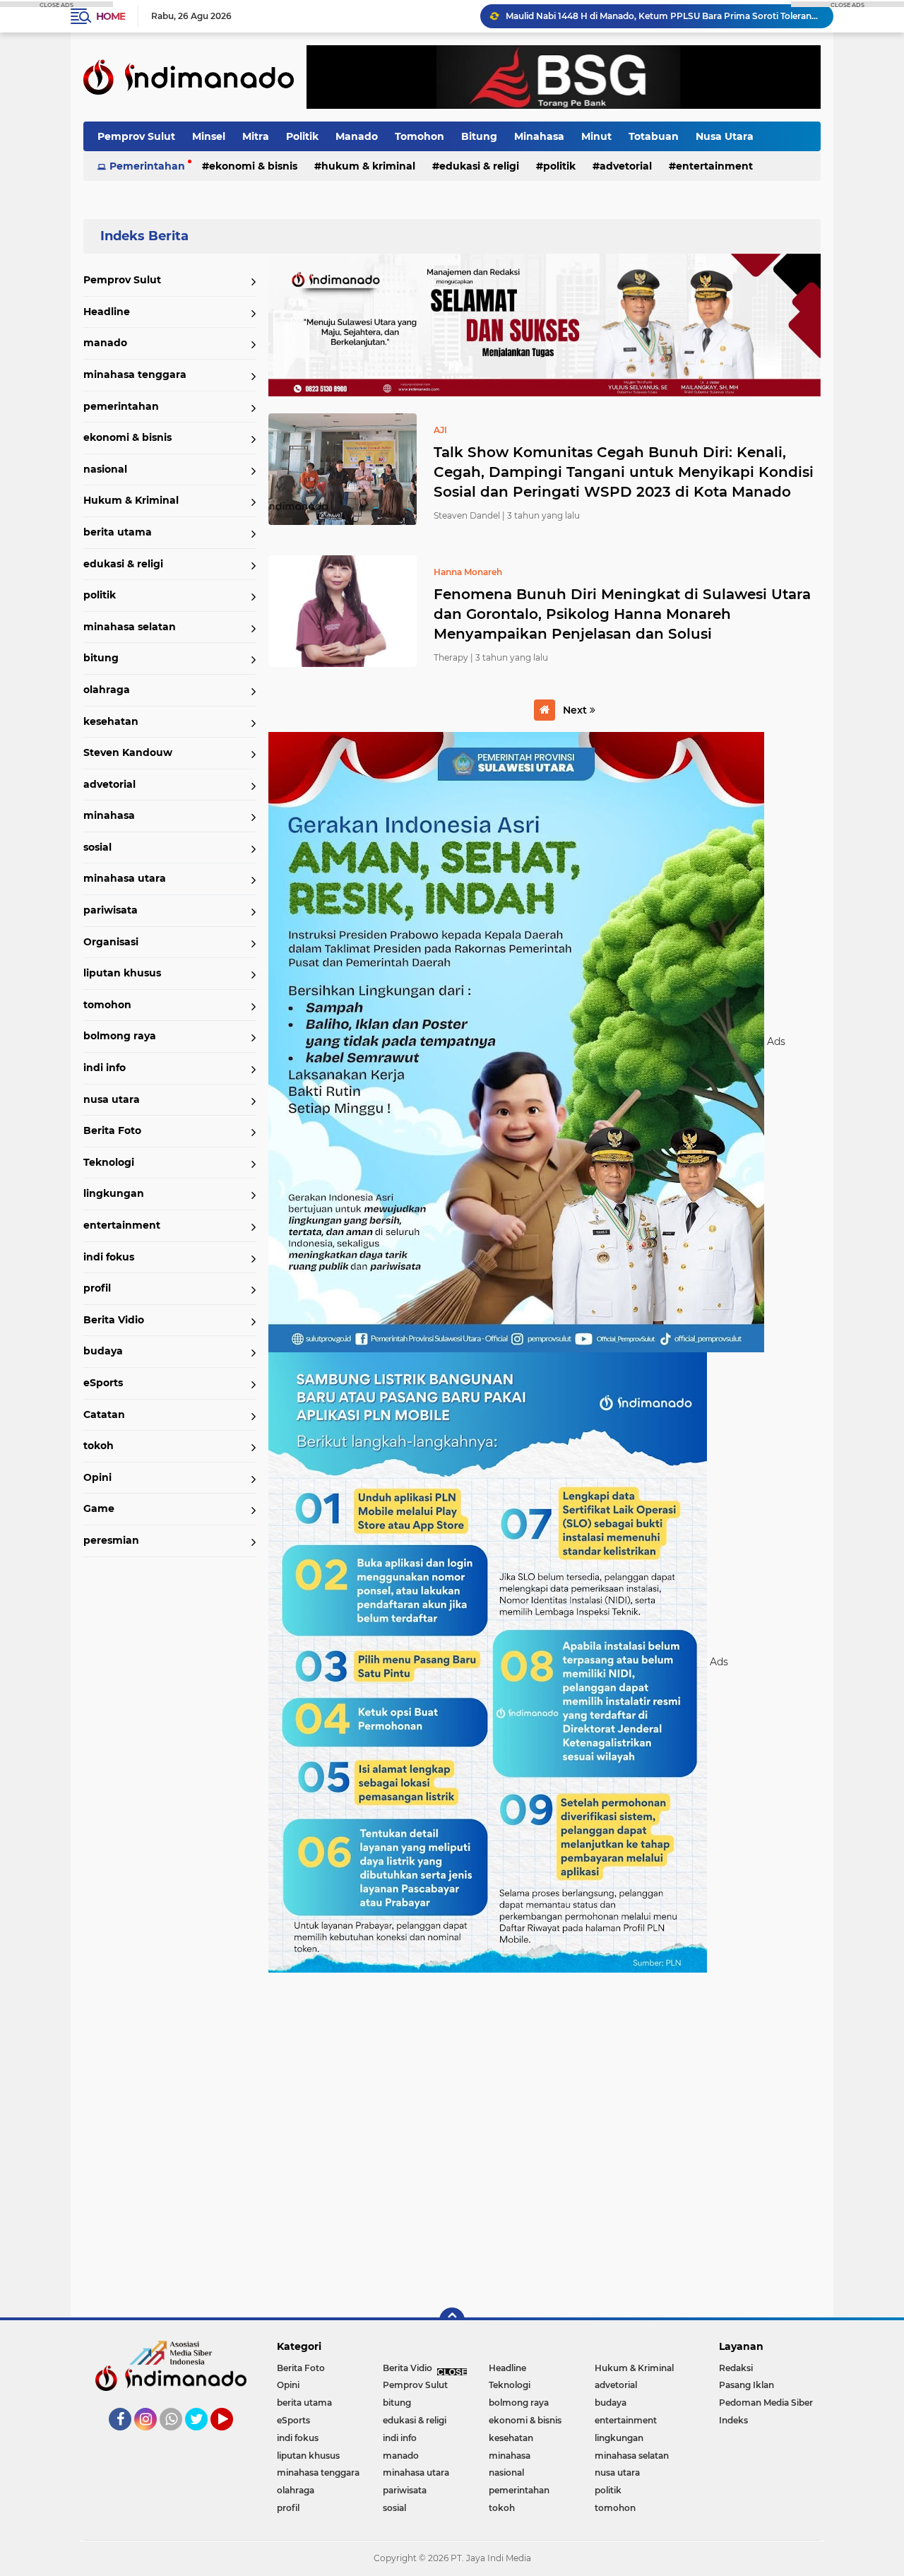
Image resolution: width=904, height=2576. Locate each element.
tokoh (99, 1446)
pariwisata (111, 910)
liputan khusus (122, 973)
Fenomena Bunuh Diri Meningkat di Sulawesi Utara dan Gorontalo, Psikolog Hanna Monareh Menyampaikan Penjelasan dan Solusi (622, 614)
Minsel (209, 136)
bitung (101, 658)
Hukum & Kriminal (368, 166)
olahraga (107, 690)
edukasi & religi (479, 166)
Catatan (104, 1414)
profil (97, 1288)
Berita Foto (112, 1130)
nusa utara (112, 1099)
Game (99, 1508)
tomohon (107, 1005)
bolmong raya (120, 1036)
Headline (107, 312)
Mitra (256, 136)
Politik (302, 136)
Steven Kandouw (128, 752)
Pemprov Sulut (136, 136)
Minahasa (539, 136)
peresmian (111, 1540)
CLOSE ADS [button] (56, 4)
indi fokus (109, 1257)
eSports (103, 1383)
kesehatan (111, 721)
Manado (357, 136)
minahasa (109, 815)
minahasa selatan (130, 627)
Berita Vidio (114, 1320)
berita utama (118, 532)
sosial (97, 847)
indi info (105, 1068)
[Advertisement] (545, 2138)
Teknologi (109, 1162)
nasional (105, 469)
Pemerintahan (147, 166)
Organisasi (111, 942)
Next (576, 710)
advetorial (626, 166)
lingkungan (114, 1193)
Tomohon (420, 136)
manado (105, 343)
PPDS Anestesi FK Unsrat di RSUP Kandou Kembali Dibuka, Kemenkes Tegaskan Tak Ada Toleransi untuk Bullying (663, 16)
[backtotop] (452, 2320)
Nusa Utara (725, 136)
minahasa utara (125, 878)
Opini (97, 1477)
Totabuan (654, 136)
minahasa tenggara (135, 374)
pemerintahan (121, 406)
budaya (103, 1351)
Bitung (479, 136)
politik (559, 166)
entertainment (714, 166)
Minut (596, 136)
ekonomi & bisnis (253, 166)
